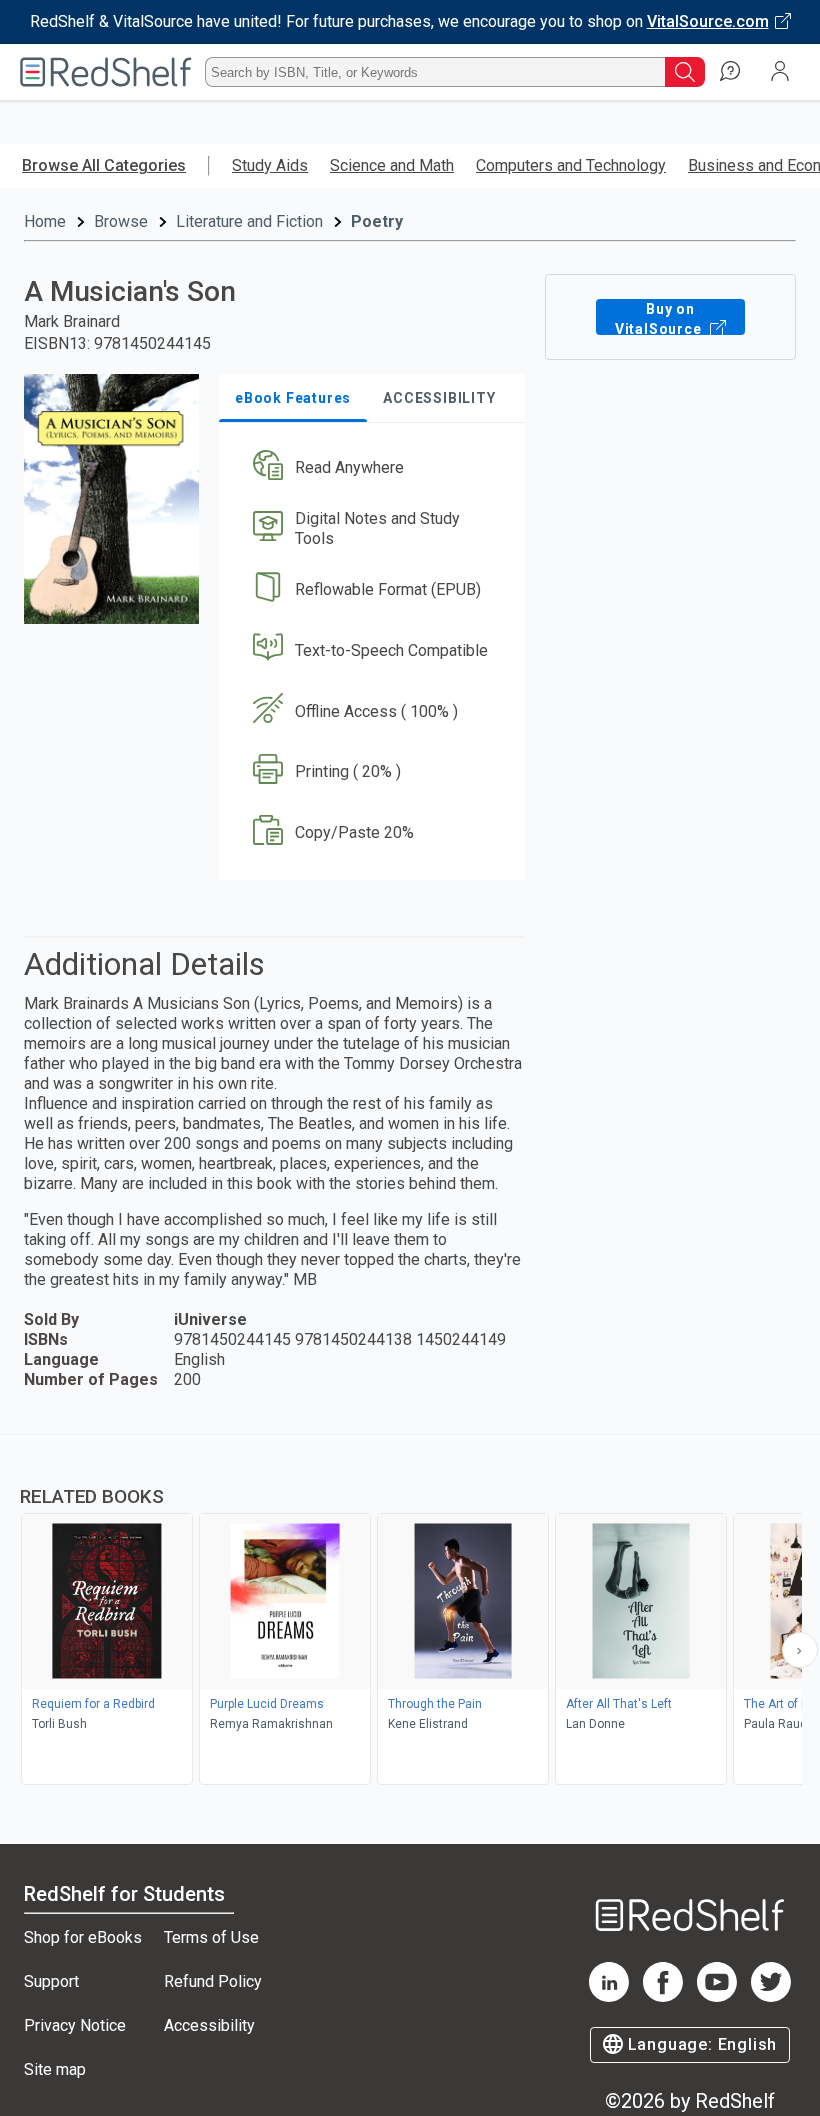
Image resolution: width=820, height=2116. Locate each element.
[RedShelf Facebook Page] (663, 1996)
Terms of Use (211, 1937)
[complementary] (410, 1612)
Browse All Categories (104, 165)
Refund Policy (213, 1981)
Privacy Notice (75, 2025)
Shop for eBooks (83, 1937)
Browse (121, 221)
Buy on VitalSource (660, 318)
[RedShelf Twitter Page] (771, 1996)
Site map (55, 2069)
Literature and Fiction (249, 221)
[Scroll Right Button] (800, 1650)
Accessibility (209, 2025)
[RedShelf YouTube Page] (717, 1996)
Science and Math (392, 165)
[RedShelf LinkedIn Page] (609, 1996)
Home (45, 221)
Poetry (377, 221)
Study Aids (270, 165)
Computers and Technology (571, 165)
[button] (370, 468)
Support (51, 1981)
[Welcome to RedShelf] (106, 72)
